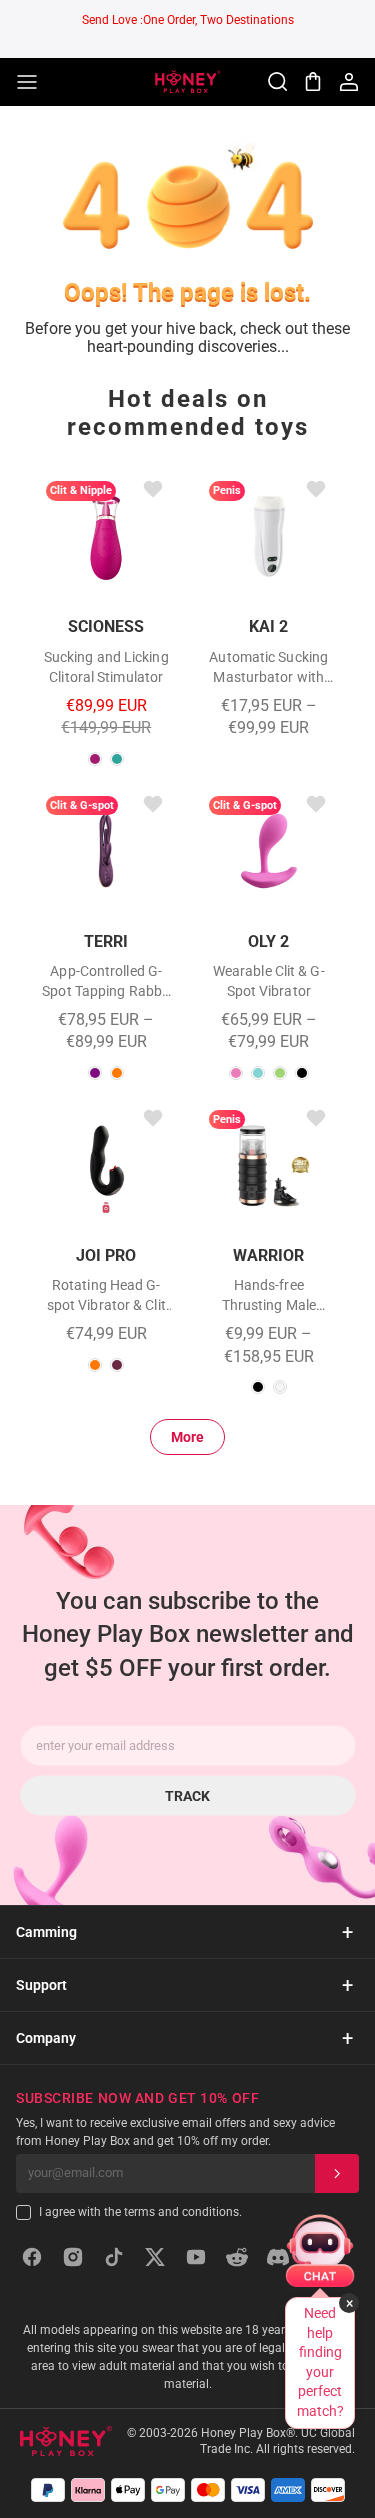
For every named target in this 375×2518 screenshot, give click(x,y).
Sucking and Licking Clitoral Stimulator (106, 667)
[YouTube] (196, 2257)
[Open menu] (27, 82)
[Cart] (313, 82)
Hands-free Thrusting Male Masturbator (269, 1296)
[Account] (349, 82)
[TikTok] (114, 2257)
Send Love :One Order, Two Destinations (188, 20)
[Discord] (278, 2257)
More (187, 1437)
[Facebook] (32, 2257)
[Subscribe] (337, 2173)
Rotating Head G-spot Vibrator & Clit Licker (106, 1296)
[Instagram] (73, 2257)
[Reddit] (237, 2257)
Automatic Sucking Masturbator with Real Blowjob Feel (268, 668)
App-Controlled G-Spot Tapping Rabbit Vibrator (106, 982)
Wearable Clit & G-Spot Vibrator (269, 981)
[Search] (277, 82)
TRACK (187, 1795)
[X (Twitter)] (155, 2257)
